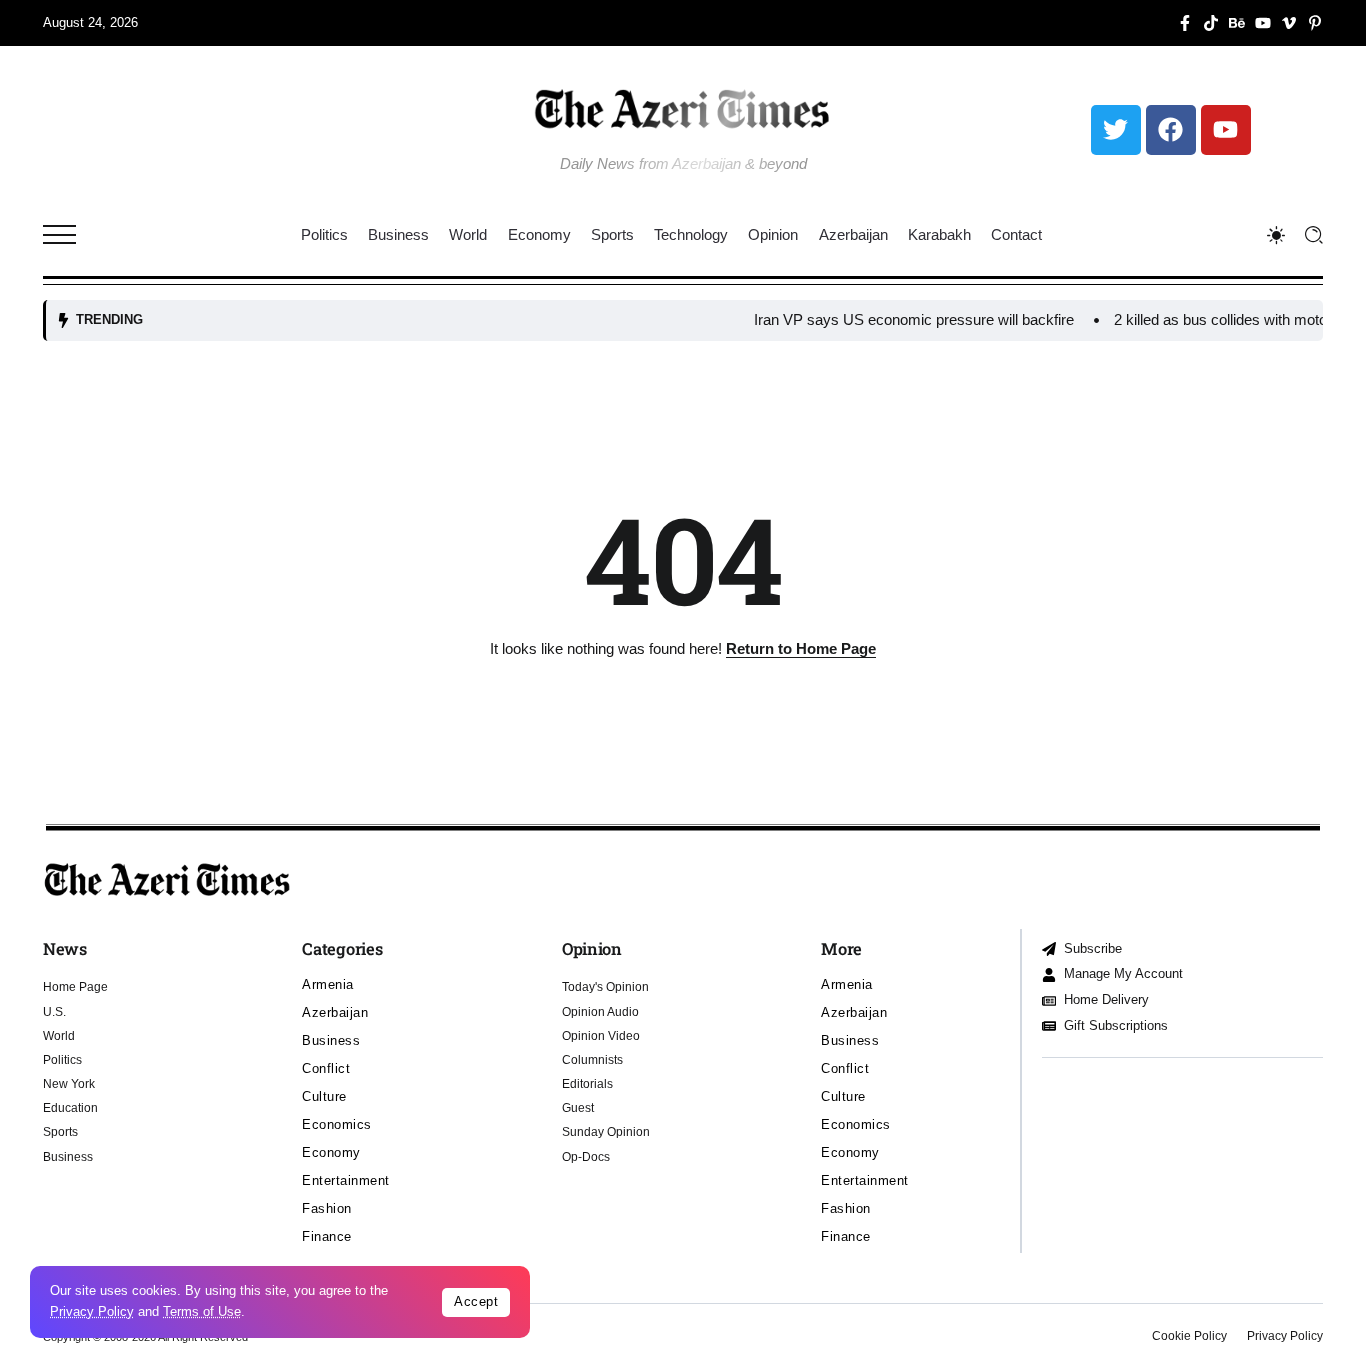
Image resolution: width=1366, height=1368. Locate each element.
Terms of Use (202, 1311)
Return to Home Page (801, 648)
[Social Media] (1185, 23)
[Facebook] (1171, 130)
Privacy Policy (92, 1311)
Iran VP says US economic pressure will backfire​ (890, 319)
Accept (476, 1301)
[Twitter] (1116, 130)
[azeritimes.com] (683, 108)
